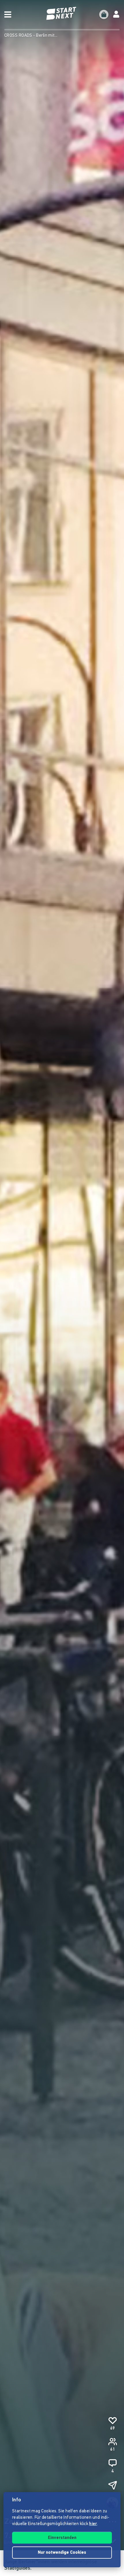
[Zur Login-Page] (116, 14)
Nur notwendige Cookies (62, 2553)
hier (93, 2524)
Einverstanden (62, 2538)
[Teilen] (112, 2485)
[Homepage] (62, 13)
